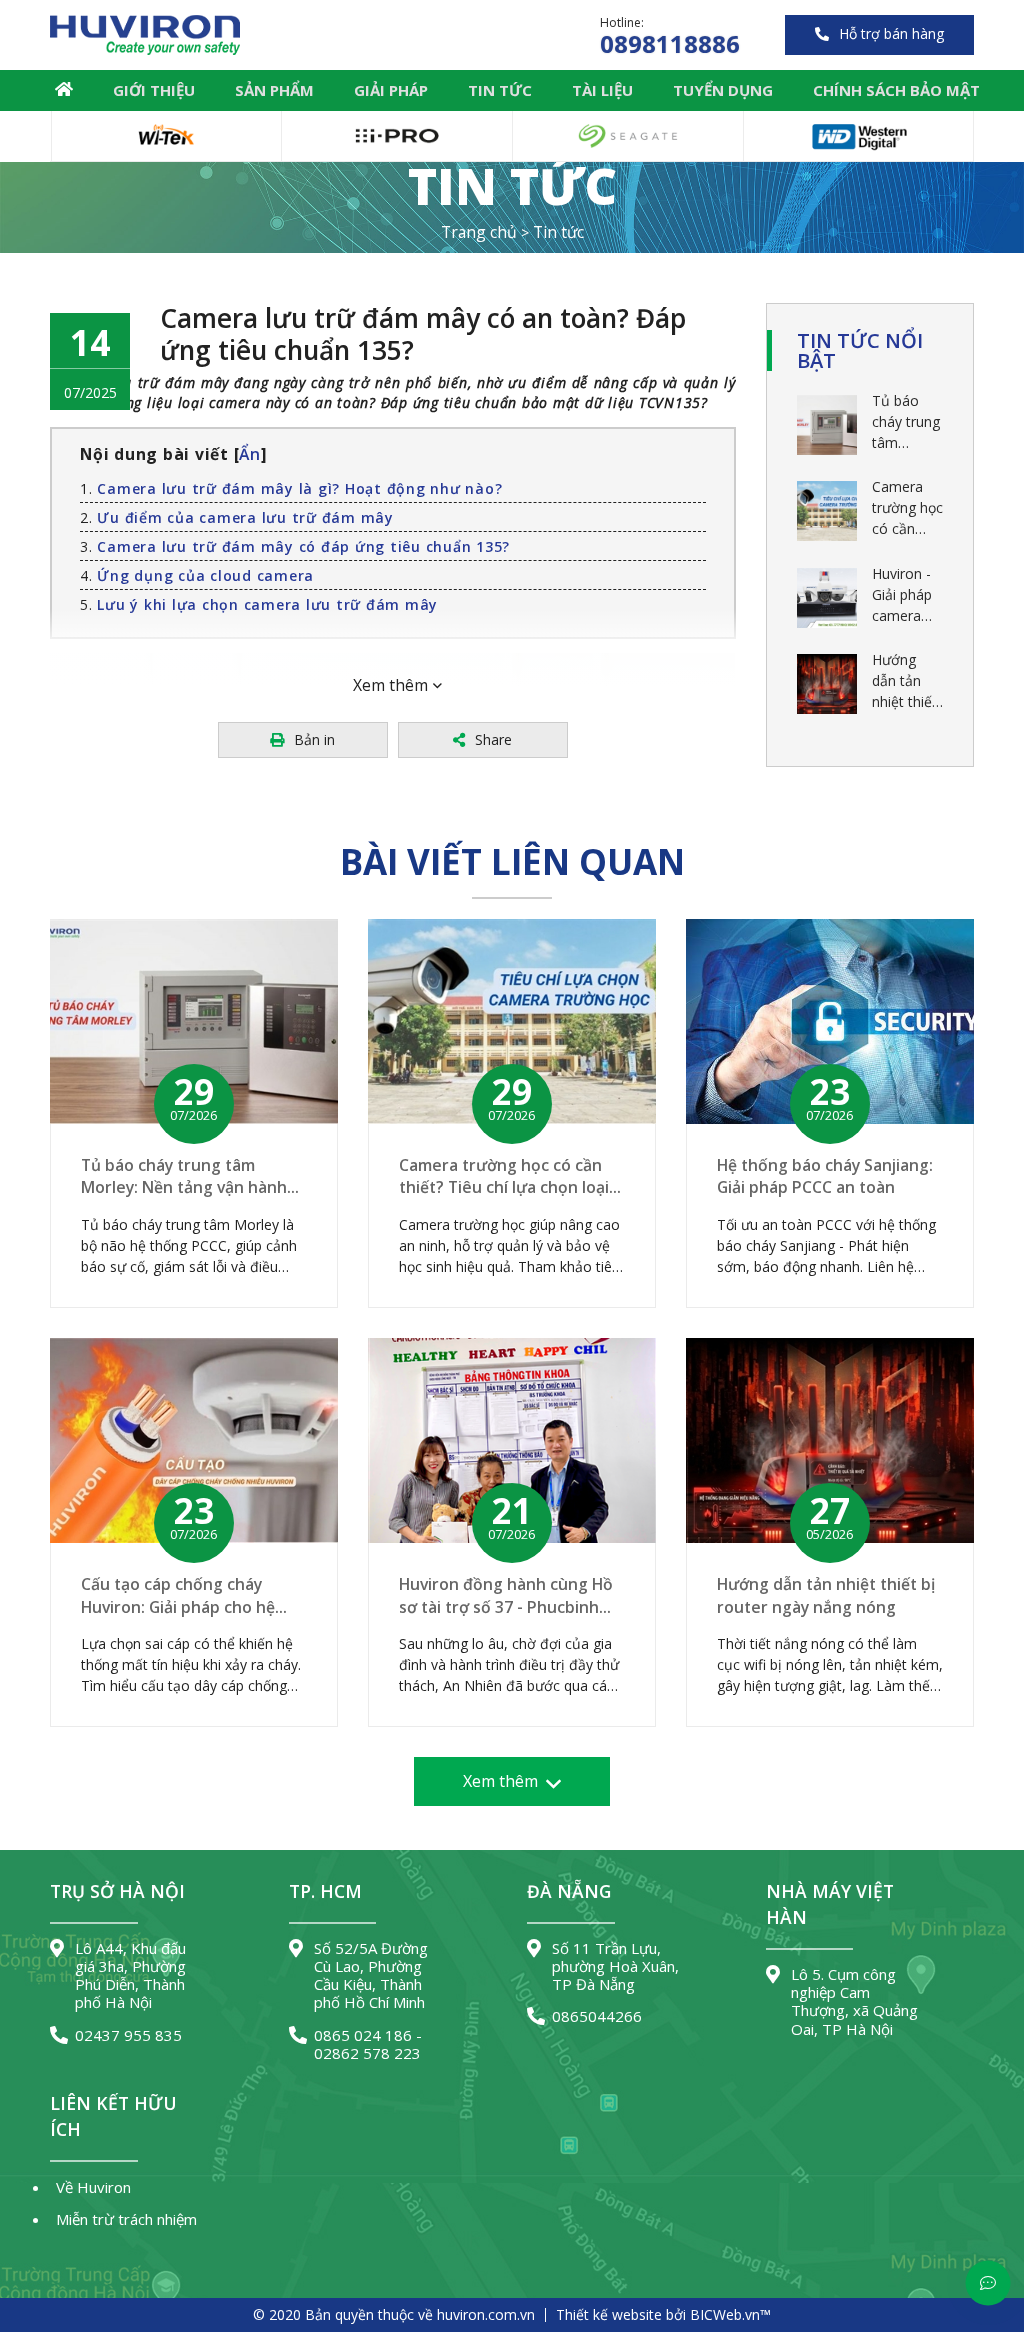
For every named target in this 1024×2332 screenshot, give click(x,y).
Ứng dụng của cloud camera (205, 575)
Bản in (314, 739)
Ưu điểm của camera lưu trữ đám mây (245, 517)
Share (493, 739)
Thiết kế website (609, 2314)
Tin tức (500, 90)
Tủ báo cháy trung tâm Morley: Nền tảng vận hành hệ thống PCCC (906, 422)
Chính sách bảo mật (896, 90)
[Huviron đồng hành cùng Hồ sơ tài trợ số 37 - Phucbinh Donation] (512, 1441)
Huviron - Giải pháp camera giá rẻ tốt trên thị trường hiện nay (902, 595)
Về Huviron (93, 2187)
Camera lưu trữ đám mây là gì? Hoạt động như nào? (299, 488)
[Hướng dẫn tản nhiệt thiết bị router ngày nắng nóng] (827, 684)
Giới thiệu (154, 90)
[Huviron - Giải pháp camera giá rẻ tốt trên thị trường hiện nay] (827, 598)
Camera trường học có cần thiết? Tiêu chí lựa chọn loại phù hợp (907, 508)
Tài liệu (602, 90)
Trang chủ (64, 89)
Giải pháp (391, 90)
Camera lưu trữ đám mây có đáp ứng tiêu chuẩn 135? (303, 546)
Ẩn (250, 454)
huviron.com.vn (486, 2314)
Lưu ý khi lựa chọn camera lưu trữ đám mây (267, 604)
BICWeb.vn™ (730, 2314)
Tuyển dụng (723, 90)
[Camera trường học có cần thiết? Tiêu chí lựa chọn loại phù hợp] (827, 511)
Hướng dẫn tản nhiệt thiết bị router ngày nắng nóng (905, 681)
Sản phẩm (274, 90)
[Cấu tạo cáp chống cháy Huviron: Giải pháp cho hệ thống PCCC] (194, 1441)
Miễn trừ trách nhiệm (126, 2219)
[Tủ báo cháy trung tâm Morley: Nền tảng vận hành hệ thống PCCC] (827, 425)
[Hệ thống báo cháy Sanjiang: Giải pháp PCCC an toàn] (830, 1022)
